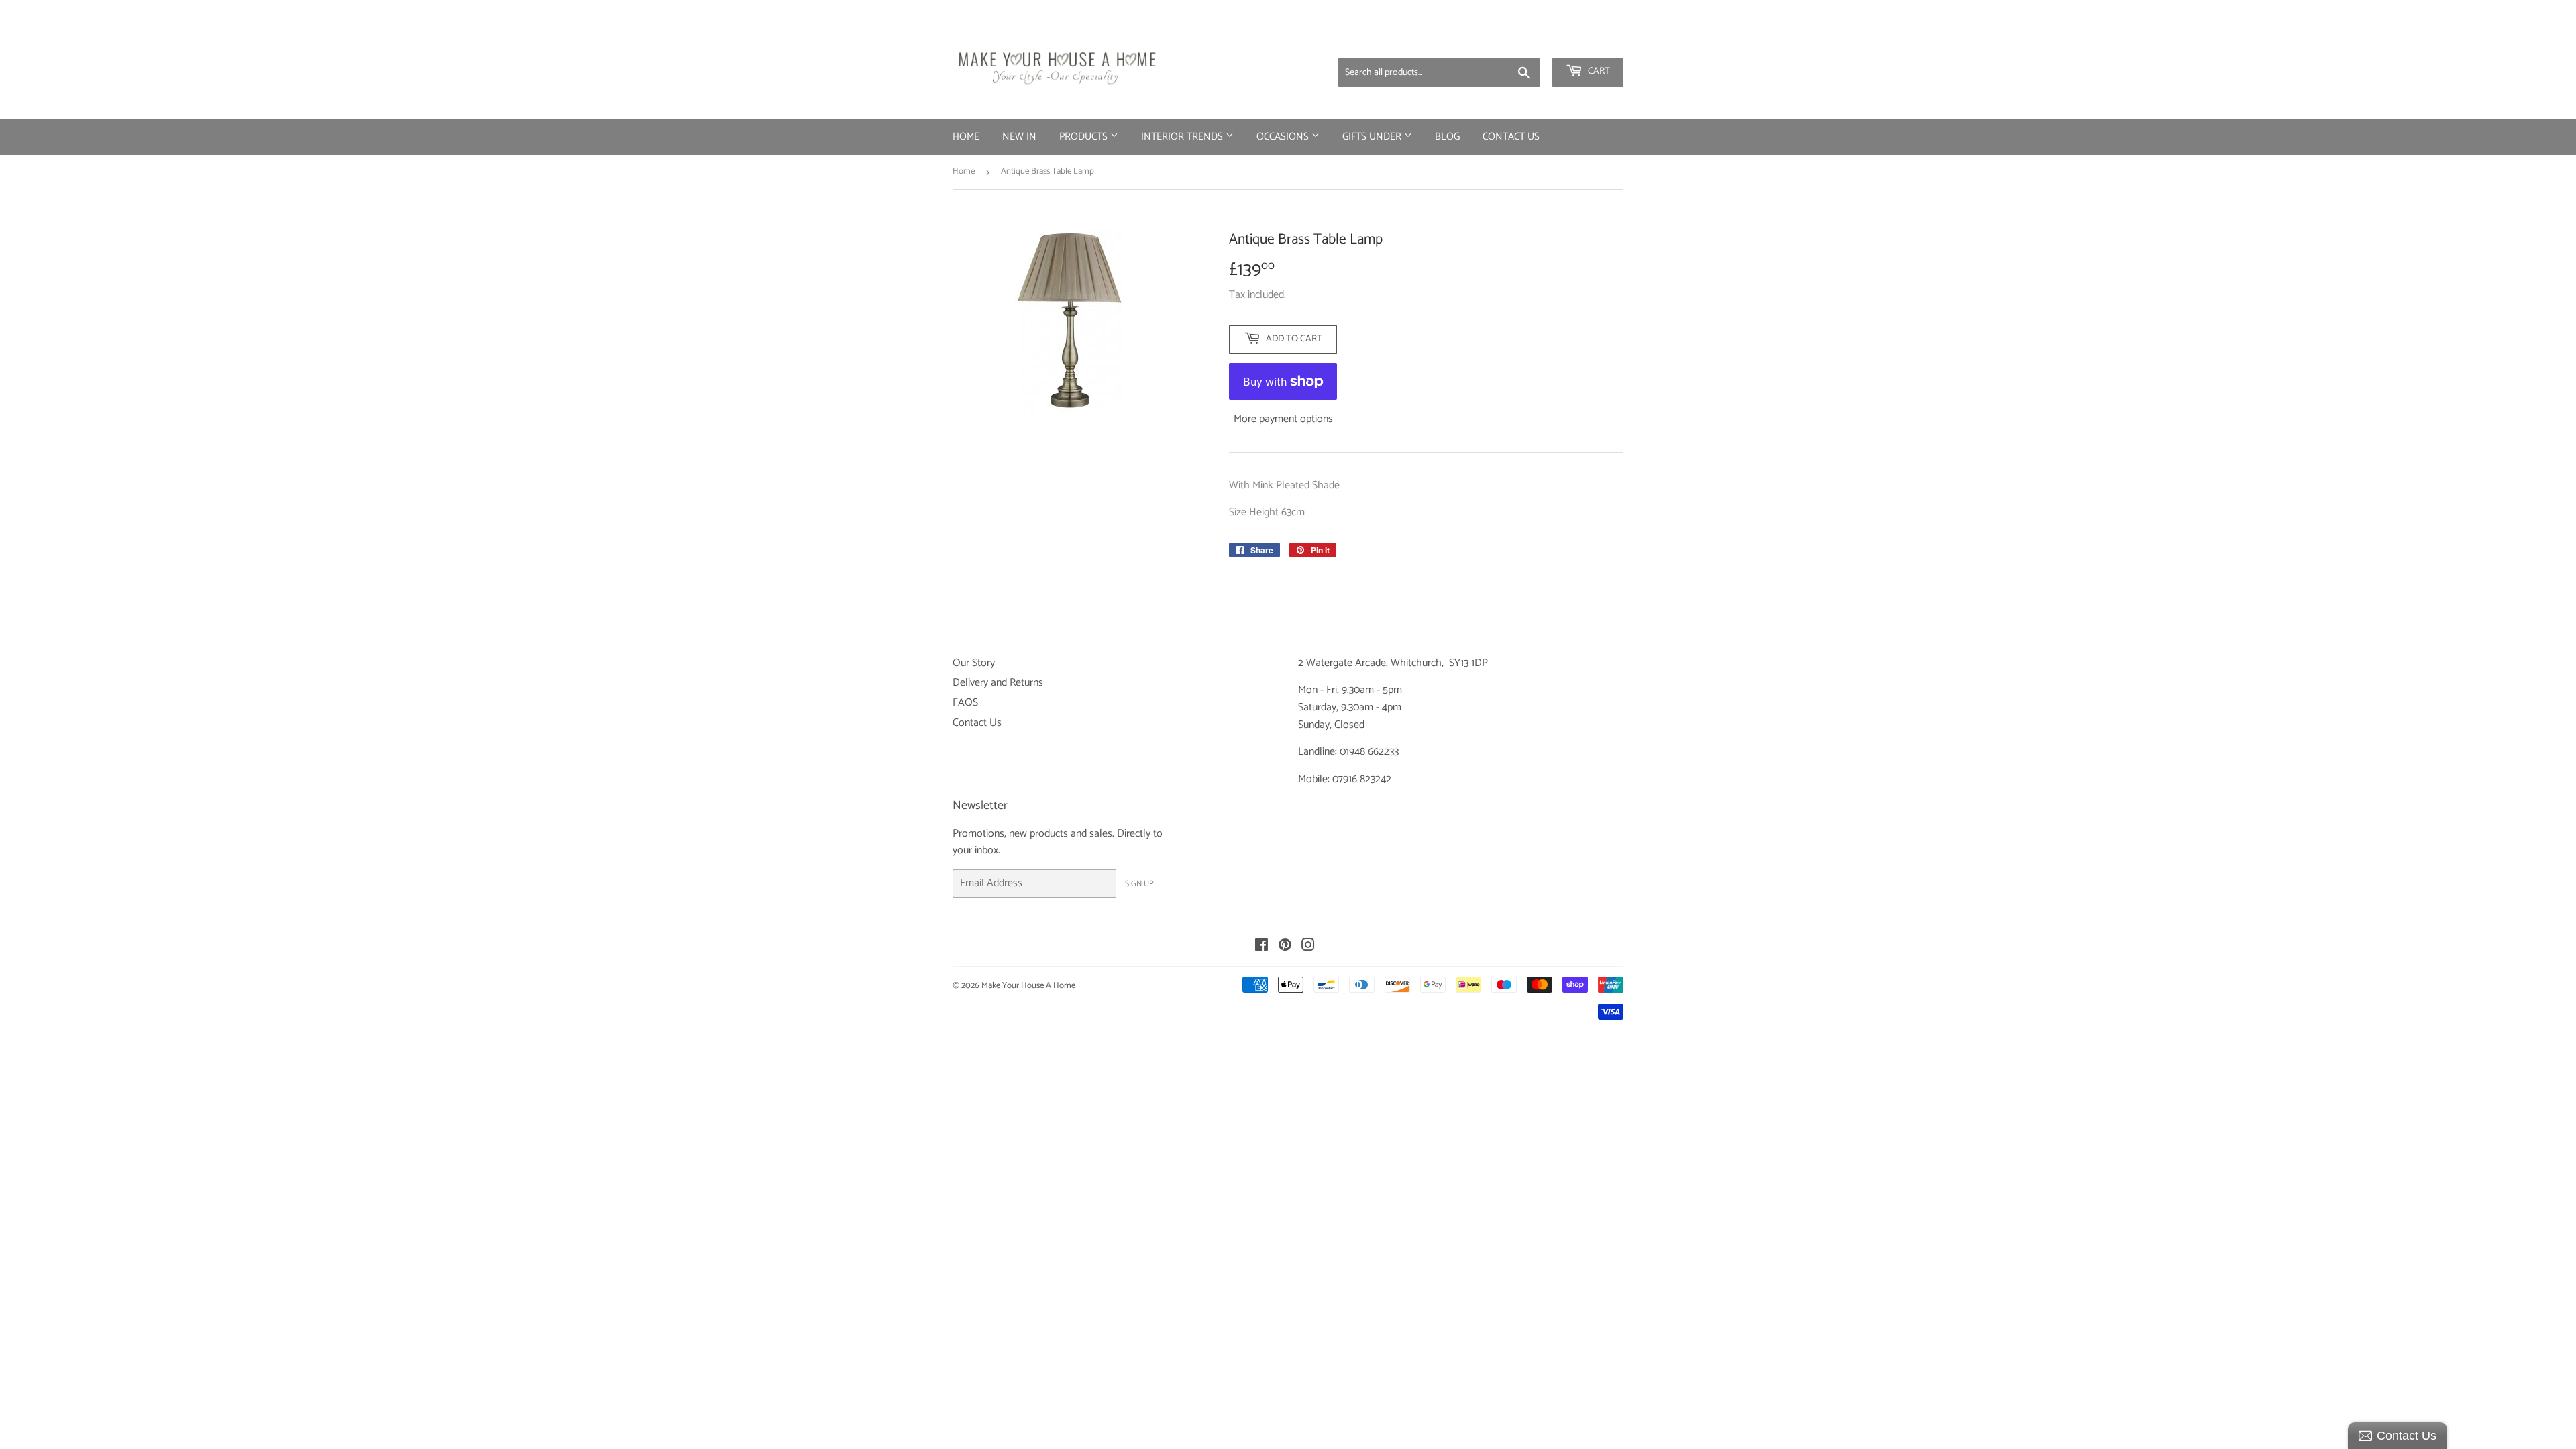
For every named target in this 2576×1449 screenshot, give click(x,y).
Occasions (1284, 137)
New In (1019, 137)
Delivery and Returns (998, 683)
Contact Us (1511, 137)
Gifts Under (1373, 137)
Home (966, 137)
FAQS (965, 703)
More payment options (1283, 419)
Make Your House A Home (1028, 986)
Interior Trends (1183, 137)
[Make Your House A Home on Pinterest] (1285, 947)
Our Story (974, 663)
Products (1085, 137)
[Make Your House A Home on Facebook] (1262, 947)
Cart (1598, 71)
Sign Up (1139, 884)
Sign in (1518, 40)
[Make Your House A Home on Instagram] (1308, 947)
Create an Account (1587, 40)
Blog (1447, 137)
